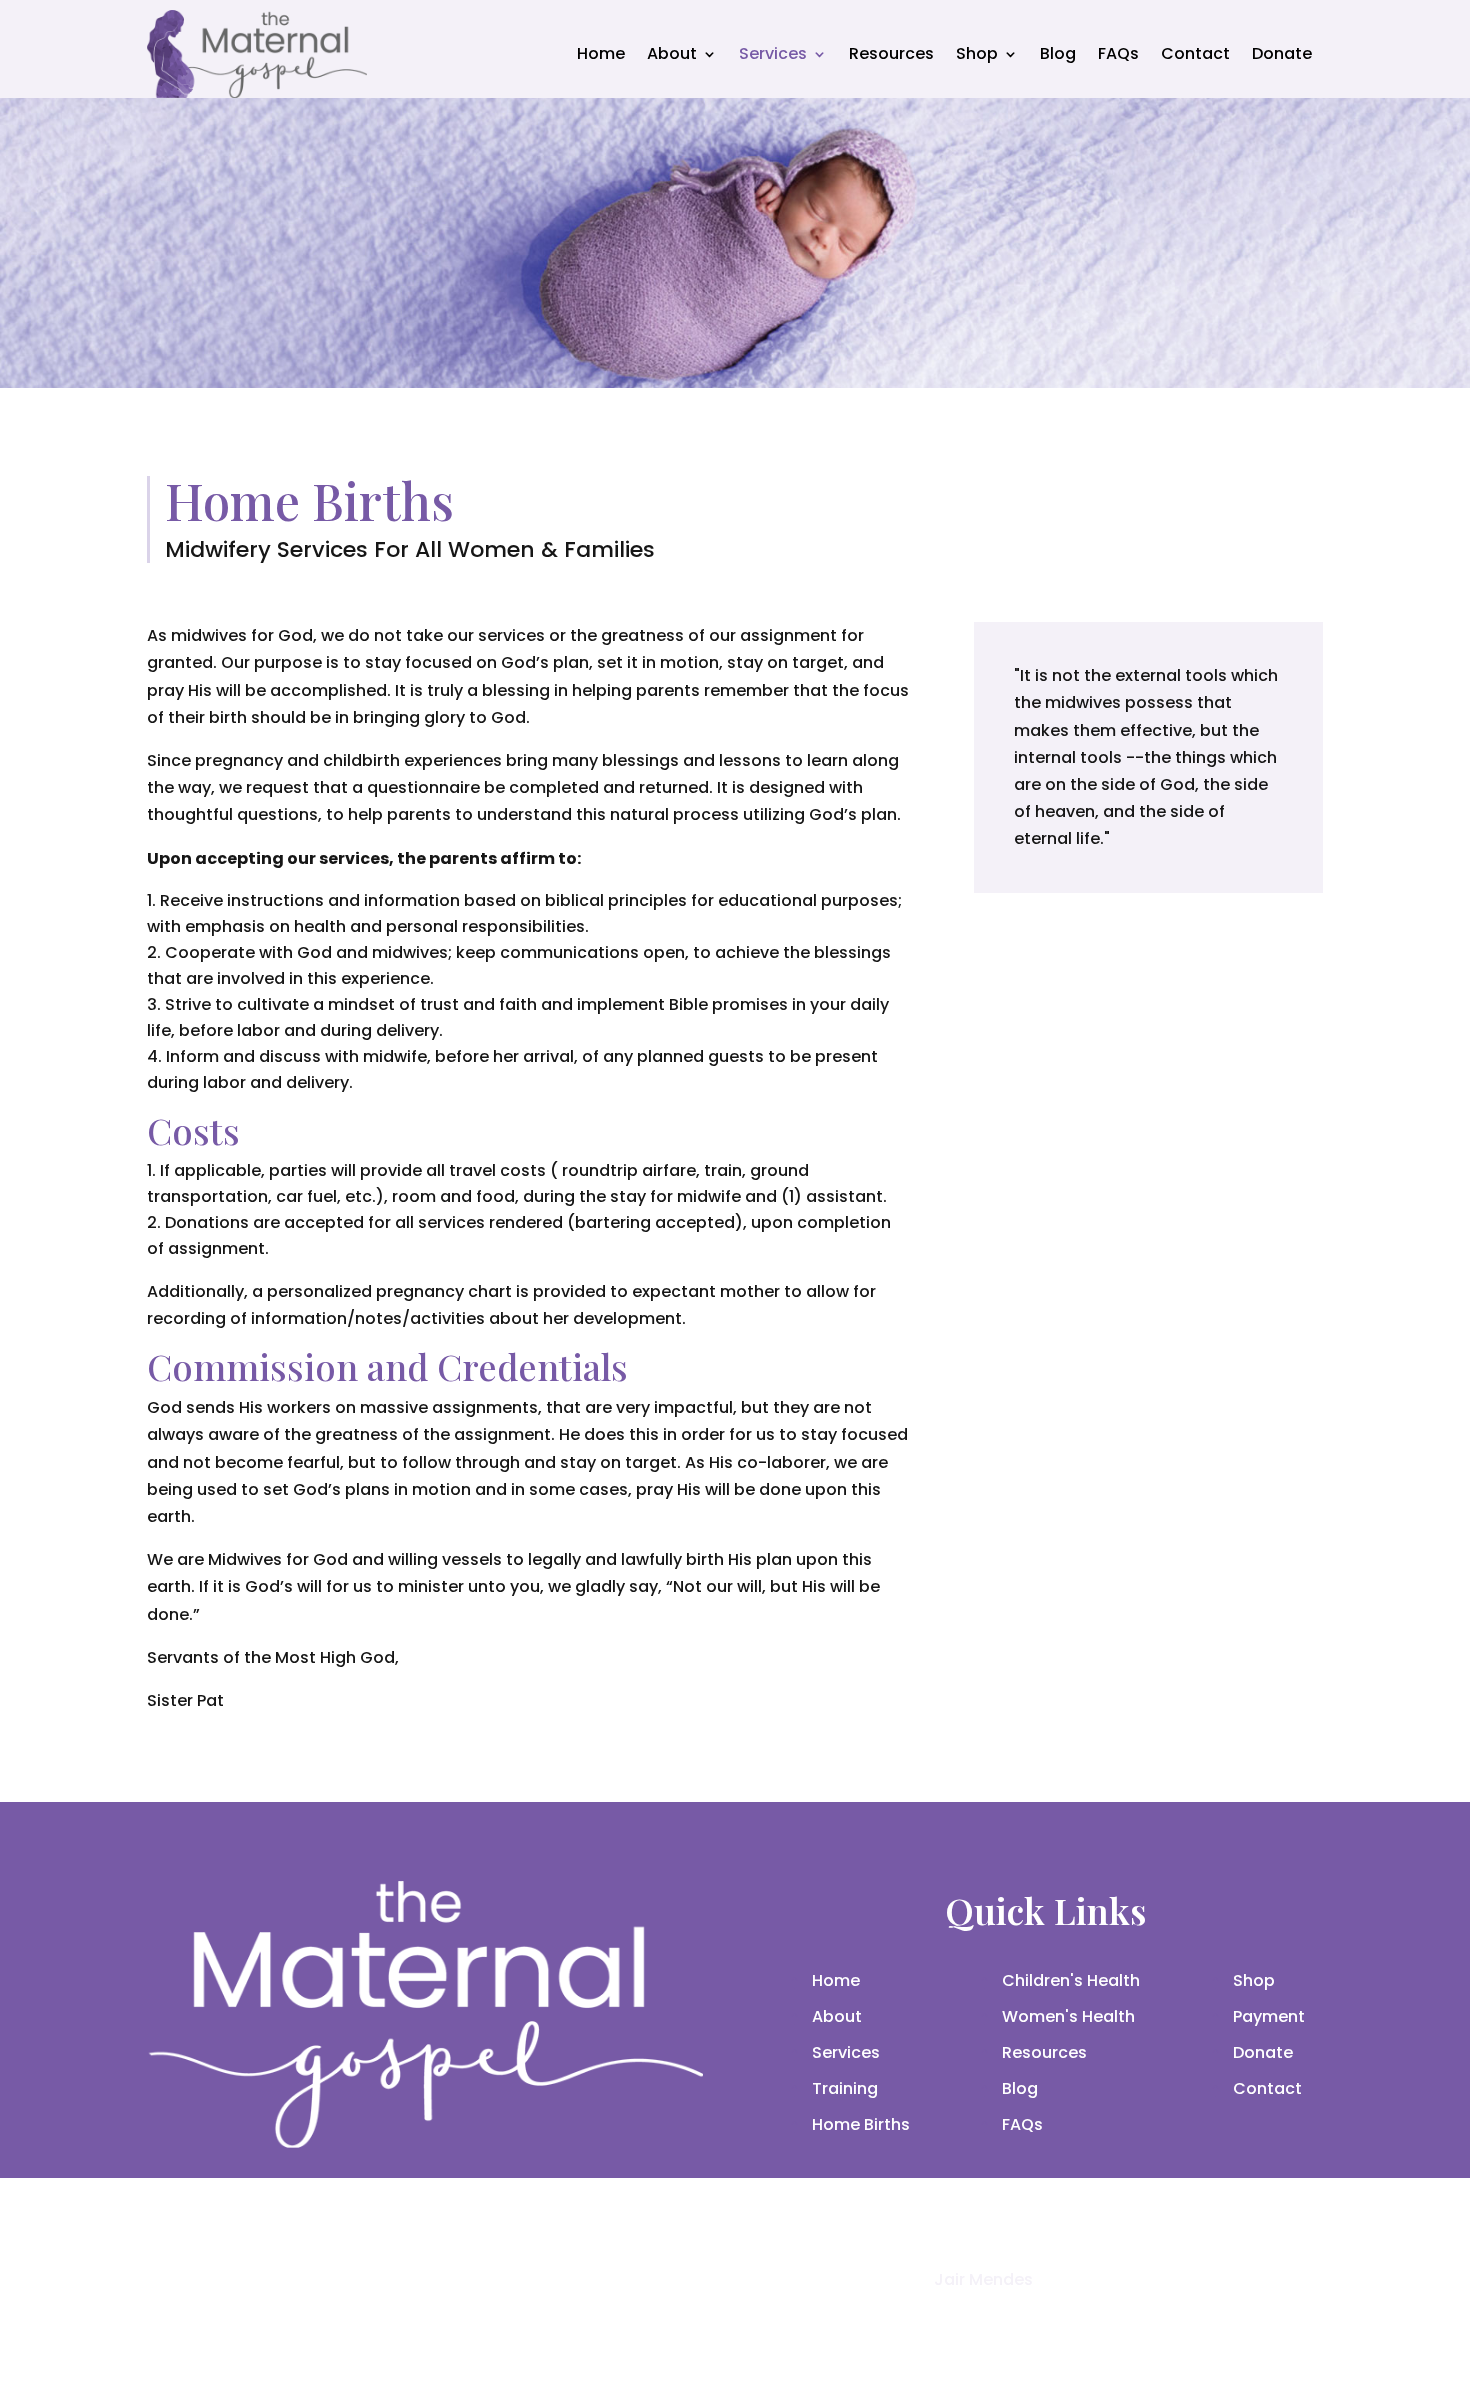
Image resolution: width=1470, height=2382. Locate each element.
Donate (1282, 53)
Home (601, 53)
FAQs (1118, 53)
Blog (1058, 53)
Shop (977, 53)
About (672, 53)
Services (773, 53)
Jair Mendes (983, 2279)
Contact (1195, 53)
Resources (891, 53)
